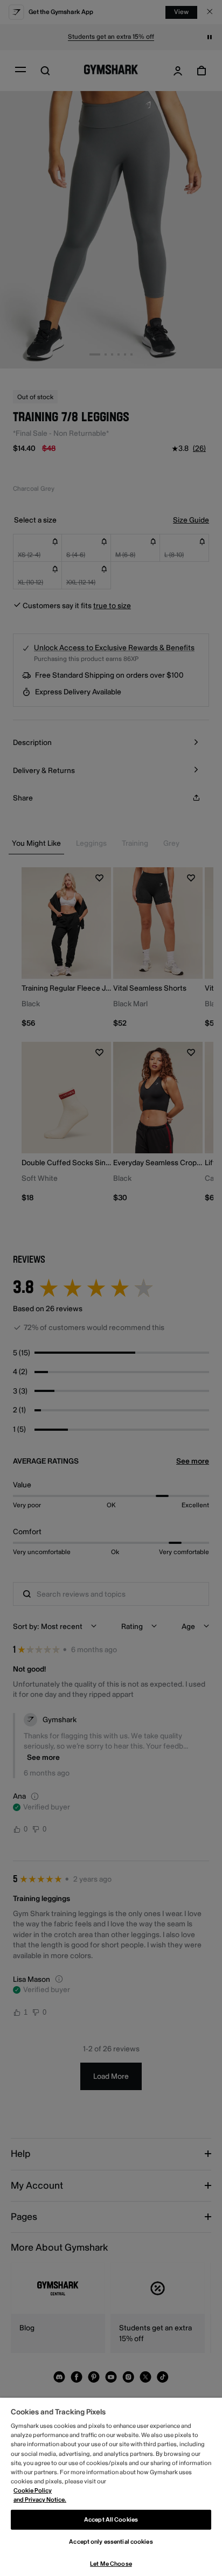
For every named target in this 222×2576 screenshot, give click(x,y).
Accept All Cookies (111, 2520)
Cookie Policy (33, 2491)
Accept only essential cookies (111, 2542)
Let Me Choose (111, 2564)
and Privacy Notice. (40, 2500)
